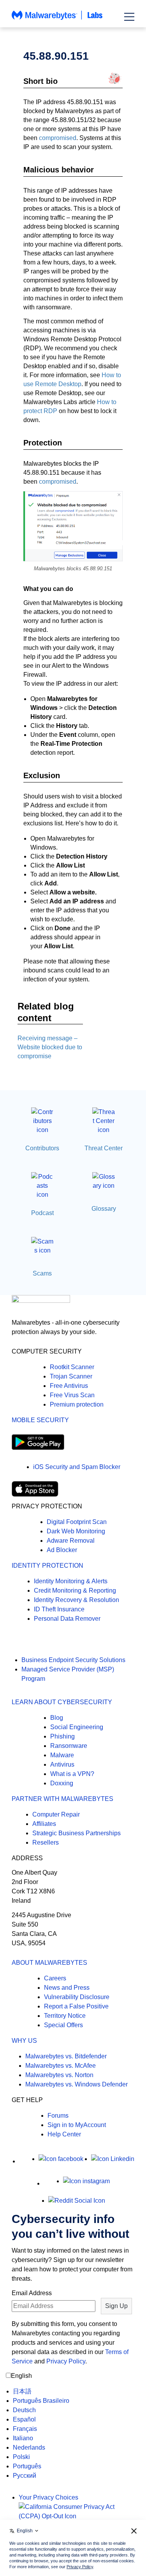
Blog (57, 1718)
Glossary (104, 1209)
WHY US (24, 2041)
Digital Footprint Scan (77, 1522)
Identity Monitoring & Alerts (71, 1581)
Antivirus (62, 1764)
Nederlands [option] (29, 2447)
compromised (58, 138)
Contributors (42, 1148)
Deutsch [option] (24, 2410)
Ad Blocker (62, 1550)
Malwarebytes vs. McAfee (61, 2066)
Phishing (62, 1736)
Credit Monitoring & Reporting (75, 1590)
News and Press (67, 1988)
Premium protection (77, 1404)
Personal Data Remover (67, 1619)
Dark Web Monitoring (76, 1531)
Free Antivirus (69, 1386)
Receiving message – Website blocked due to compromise (50, 1047)
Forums (58, 2116)
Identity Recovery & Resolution (77, 1600)
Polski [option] (21, 2457)
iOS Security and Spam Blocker (77, 1467)
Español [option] (24, 2419)
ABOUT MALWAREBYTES (49, 1963)
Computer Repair (56, 1814)
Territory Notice (65, 2016)
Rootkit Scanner (72, 1367)
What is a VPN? (72, 1774)
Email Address (32, 2293)
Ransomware (69, 1746)
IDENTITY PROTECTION (47, 1566)
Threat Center (104, 1148)
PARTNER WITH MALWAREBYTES (62, 1799)
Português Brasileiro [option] (41, 2401)
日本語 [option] (22, 2391)
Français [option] (25, 2429)
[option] (41, 2391)
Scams (42, 1273)
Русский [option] (25, 2476)
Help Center (64, 2134)
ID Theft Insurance (59, 1609)
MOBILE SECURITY (40, 1420)
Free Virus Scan (72, 1395)
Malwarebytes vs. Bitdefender (66, 2056)
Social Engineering (77, 1727)
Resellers (46, 1842)
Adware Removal (71, 1541)
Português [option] (27, 2466)
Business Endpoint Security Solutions (73, 1660)
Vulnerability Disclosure (77, 1997)
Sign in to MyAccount (77, 2125)
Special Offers (63, 2025)
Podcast (42, 1213)
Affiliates (44, 1824)
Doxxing (62, 1783)
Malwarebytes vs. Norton (59, 2075)
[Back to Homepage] (57, 19)
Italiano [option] (23, 2438)
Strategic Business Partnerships (77, 1833)
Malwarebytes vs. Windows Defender (77, 2084)
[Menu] (129, 17)
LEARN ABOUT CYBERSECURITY (62, 1702)
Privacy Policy (66, 2361)
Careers (55, 1978)
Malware (62, 1755)
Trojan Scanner (71, 1376)
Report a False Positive (76, 2006)
